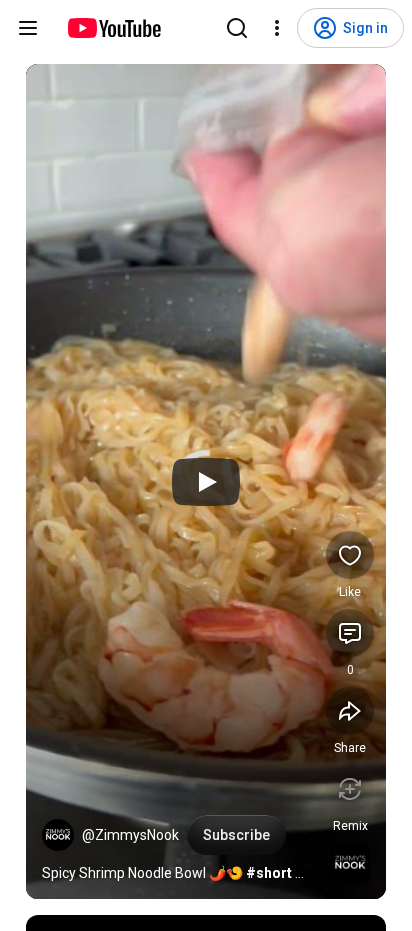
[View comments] (350, 633)
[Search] (237, 28)
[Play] (206, 482)
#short (269, 873)
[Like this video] (350, 555)
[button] (58, 835)
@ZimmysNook (130, 835)
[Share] (350, 711)
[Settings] (277, 28)
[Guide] (28, 28)
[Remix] (350, 789)
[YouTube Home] (113, 28)
